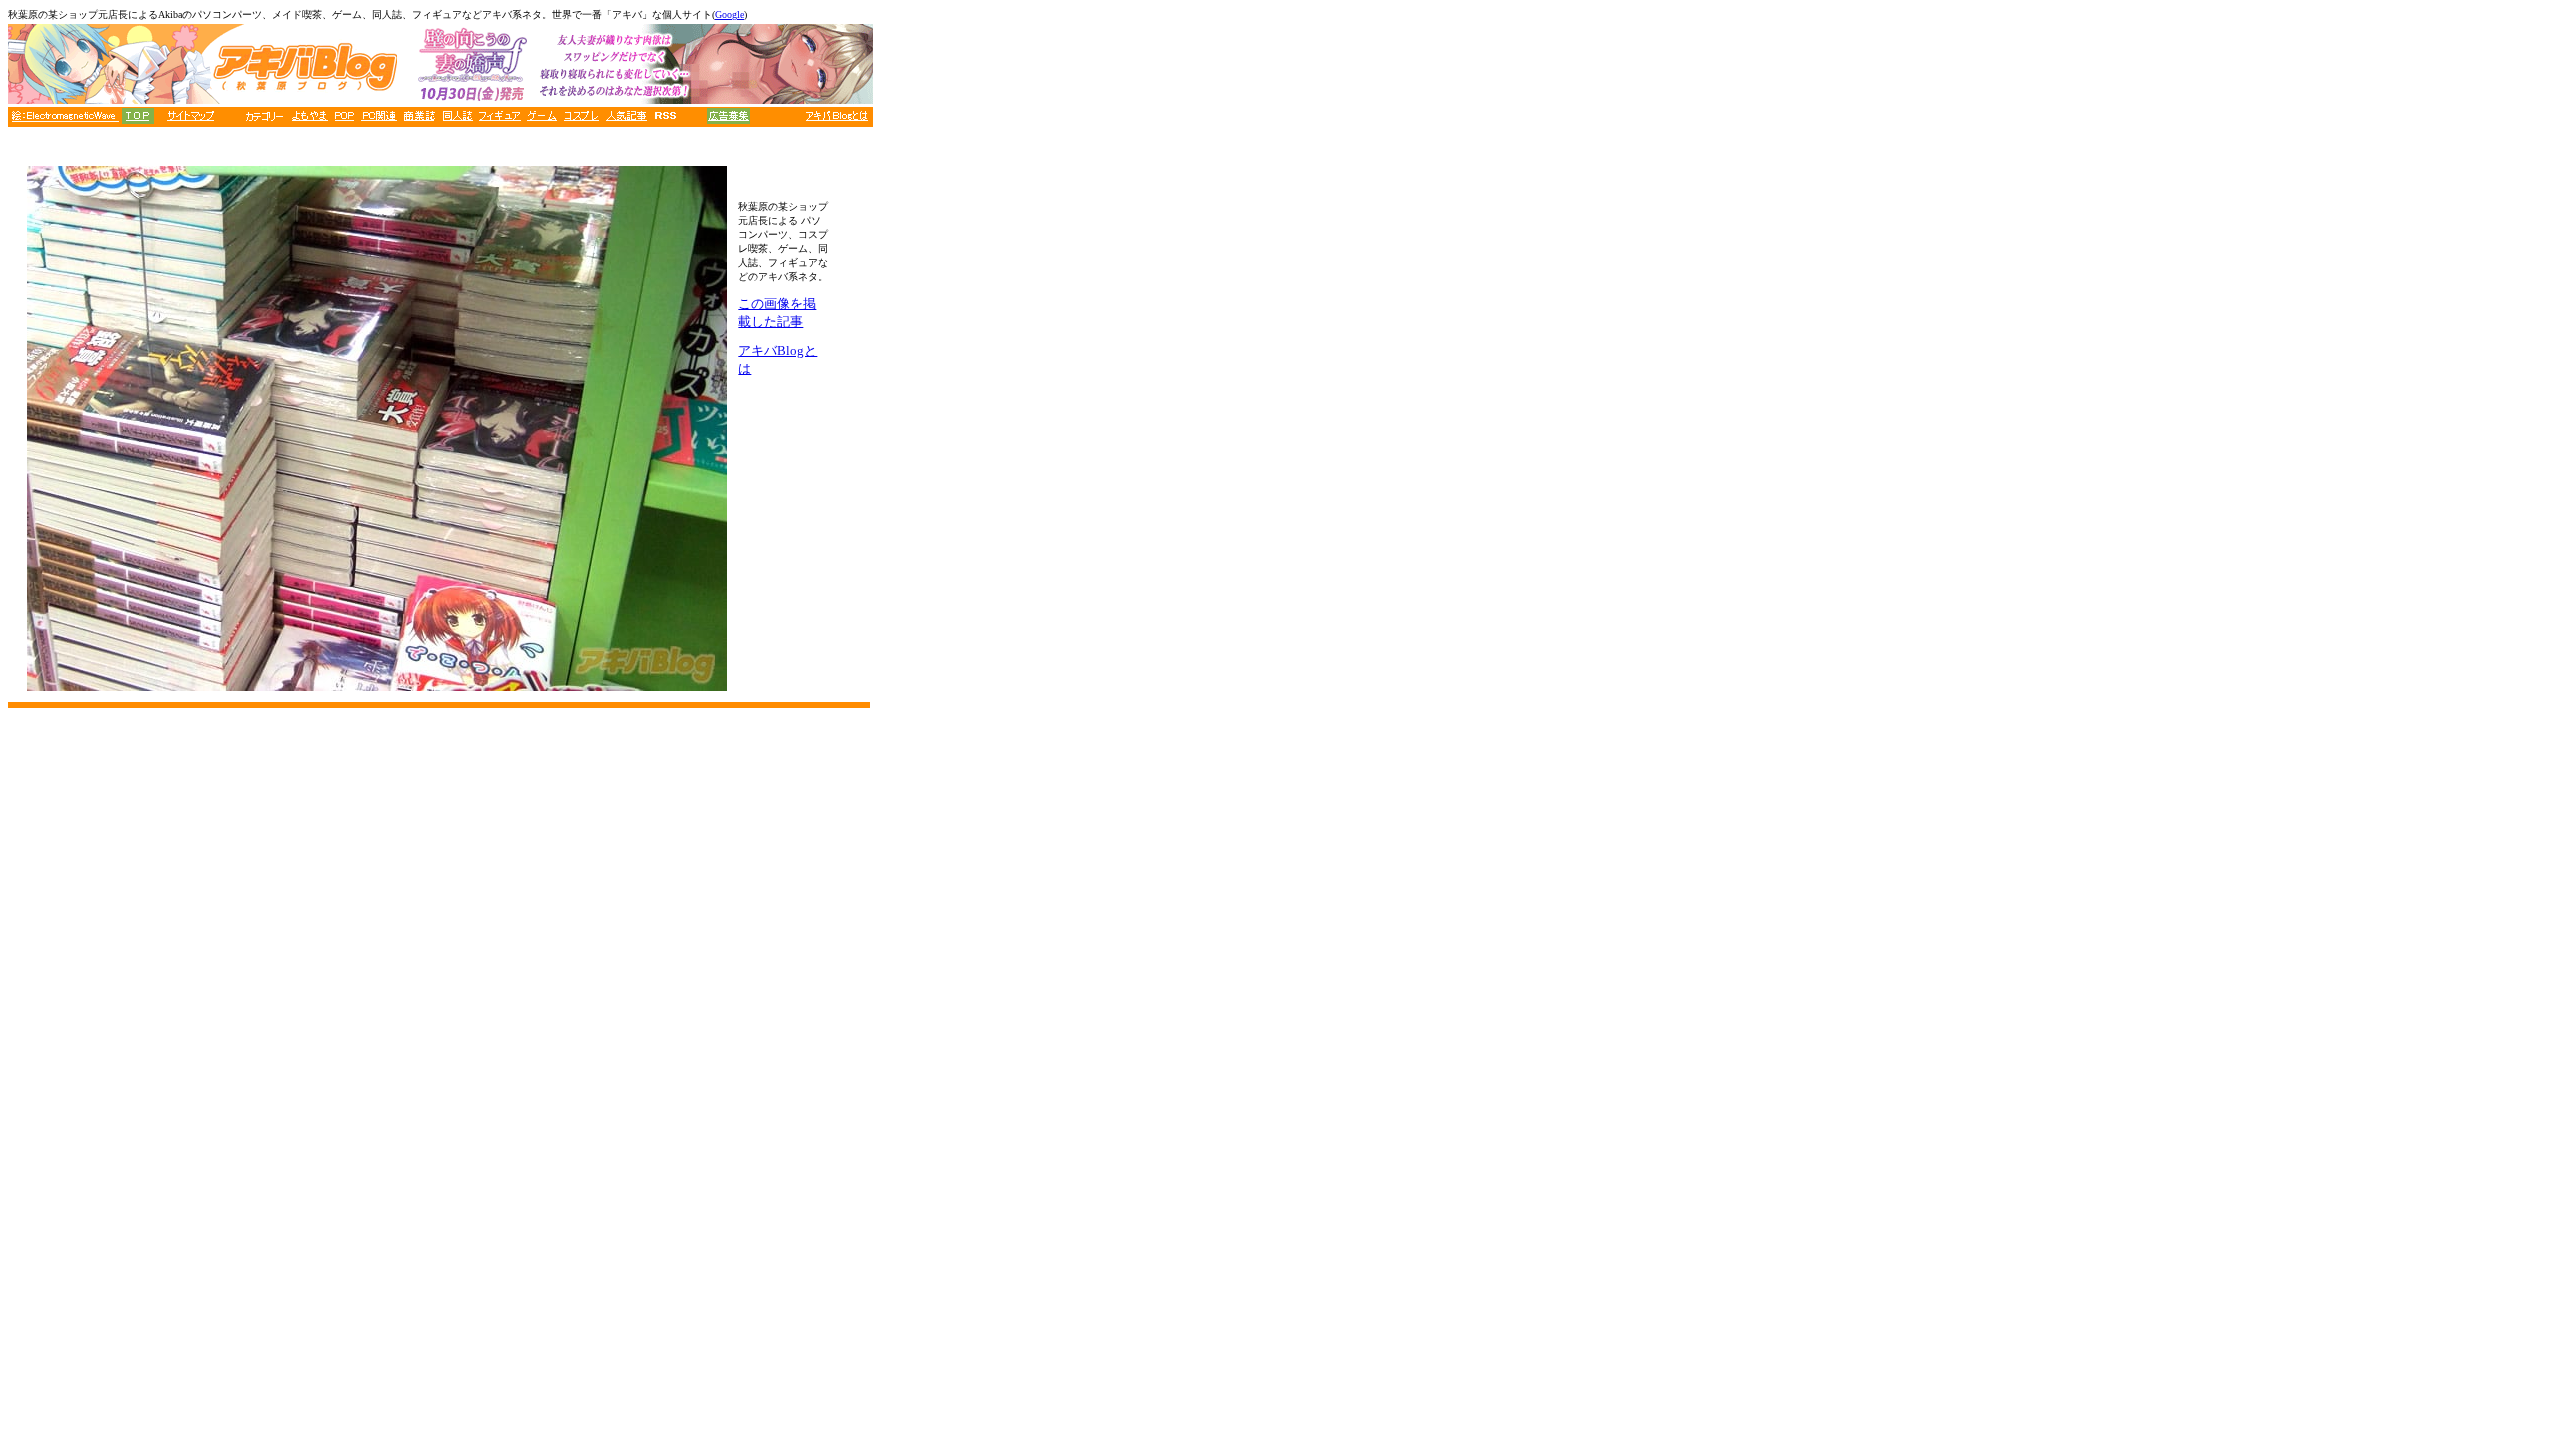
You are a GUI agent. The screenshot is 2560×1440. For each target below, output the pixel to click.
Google (729, 14)
